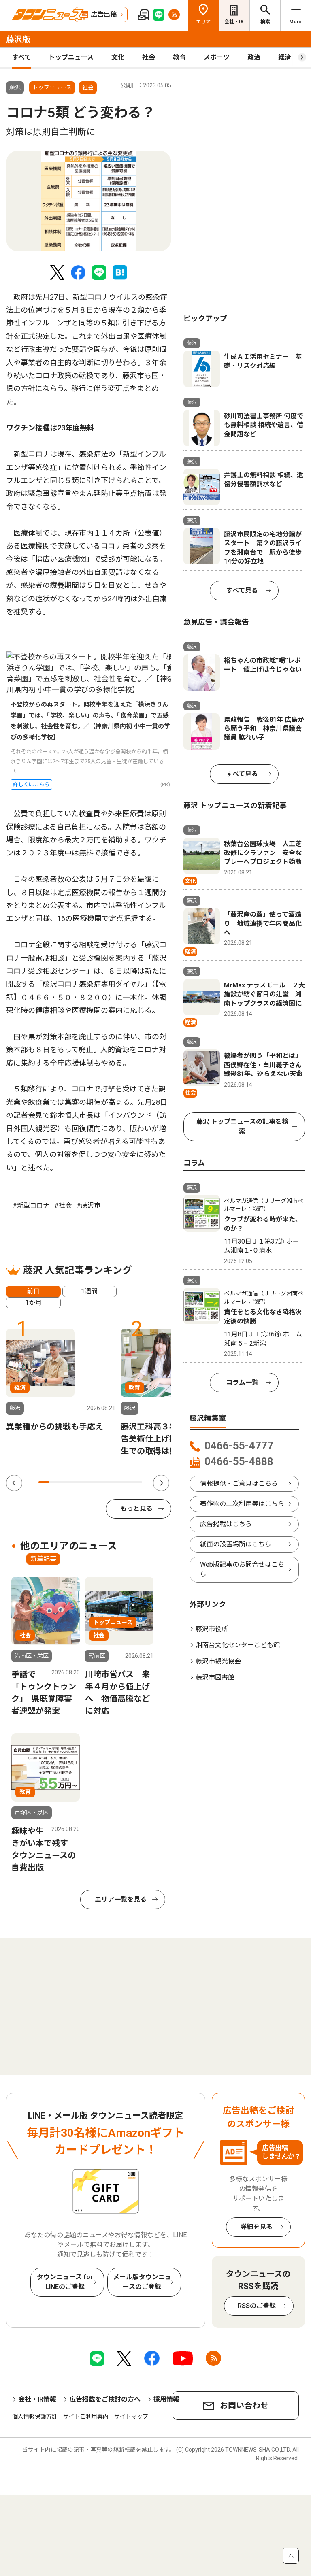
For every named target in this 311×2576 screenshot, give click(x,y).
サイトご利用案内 (86, 2416)
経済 (285, 57)
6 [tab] (96, 1482)
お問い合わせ (244, 2406)
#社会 (63, 1205)
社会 (149, 57)
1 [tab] (44, 1482)
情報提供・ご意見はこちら (239, 1484)
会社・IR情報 (37, 2399)
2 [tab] (54, 1482)
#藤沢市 (88, 1205)
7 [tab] (106, 1482)
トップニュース (71, 57)
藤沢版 (18, 39)
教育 (179, 57)
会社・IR (234, 22)
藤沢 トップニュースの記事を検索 (242, 1126)
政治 (254, 57)
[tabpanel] (89, 201)
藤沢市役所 (212, 1629)
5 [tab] (85, 1482)
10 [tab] (137, 1482)
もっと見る (136, 1509)
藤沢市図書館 (215, 1677)
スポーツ (217, 57)
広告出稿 (104, 14)
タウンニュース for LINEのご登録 (65, 2282)
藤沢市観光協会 (218, 1661)
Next (161, 1483)
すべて (21, 57)
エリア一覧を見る (121, 1899)
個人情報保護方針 (35, 2416)
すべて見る (242, 590)
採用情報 (166, 2399)
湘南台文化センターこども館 (238, 1645)
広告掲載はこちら (226, 1524)
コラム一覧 (242, 1382)
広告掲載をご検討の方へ (105, 2399)
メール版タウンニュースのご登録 (142, 2282)
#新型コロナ (31, 1205)
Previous (14, 1483)
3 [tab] (64, 1482)
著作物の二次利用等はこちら (242, 1504)
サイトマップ (131, 2416)
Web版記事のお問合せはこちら (242, 1569)
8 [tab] (116, 1482)
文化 (118, 57)
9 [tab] (127, 1482)
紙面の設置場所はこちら (236, 1544)
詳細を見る (256, 2227)
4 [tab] (75, 1482)
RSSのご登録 (257, 2306)
